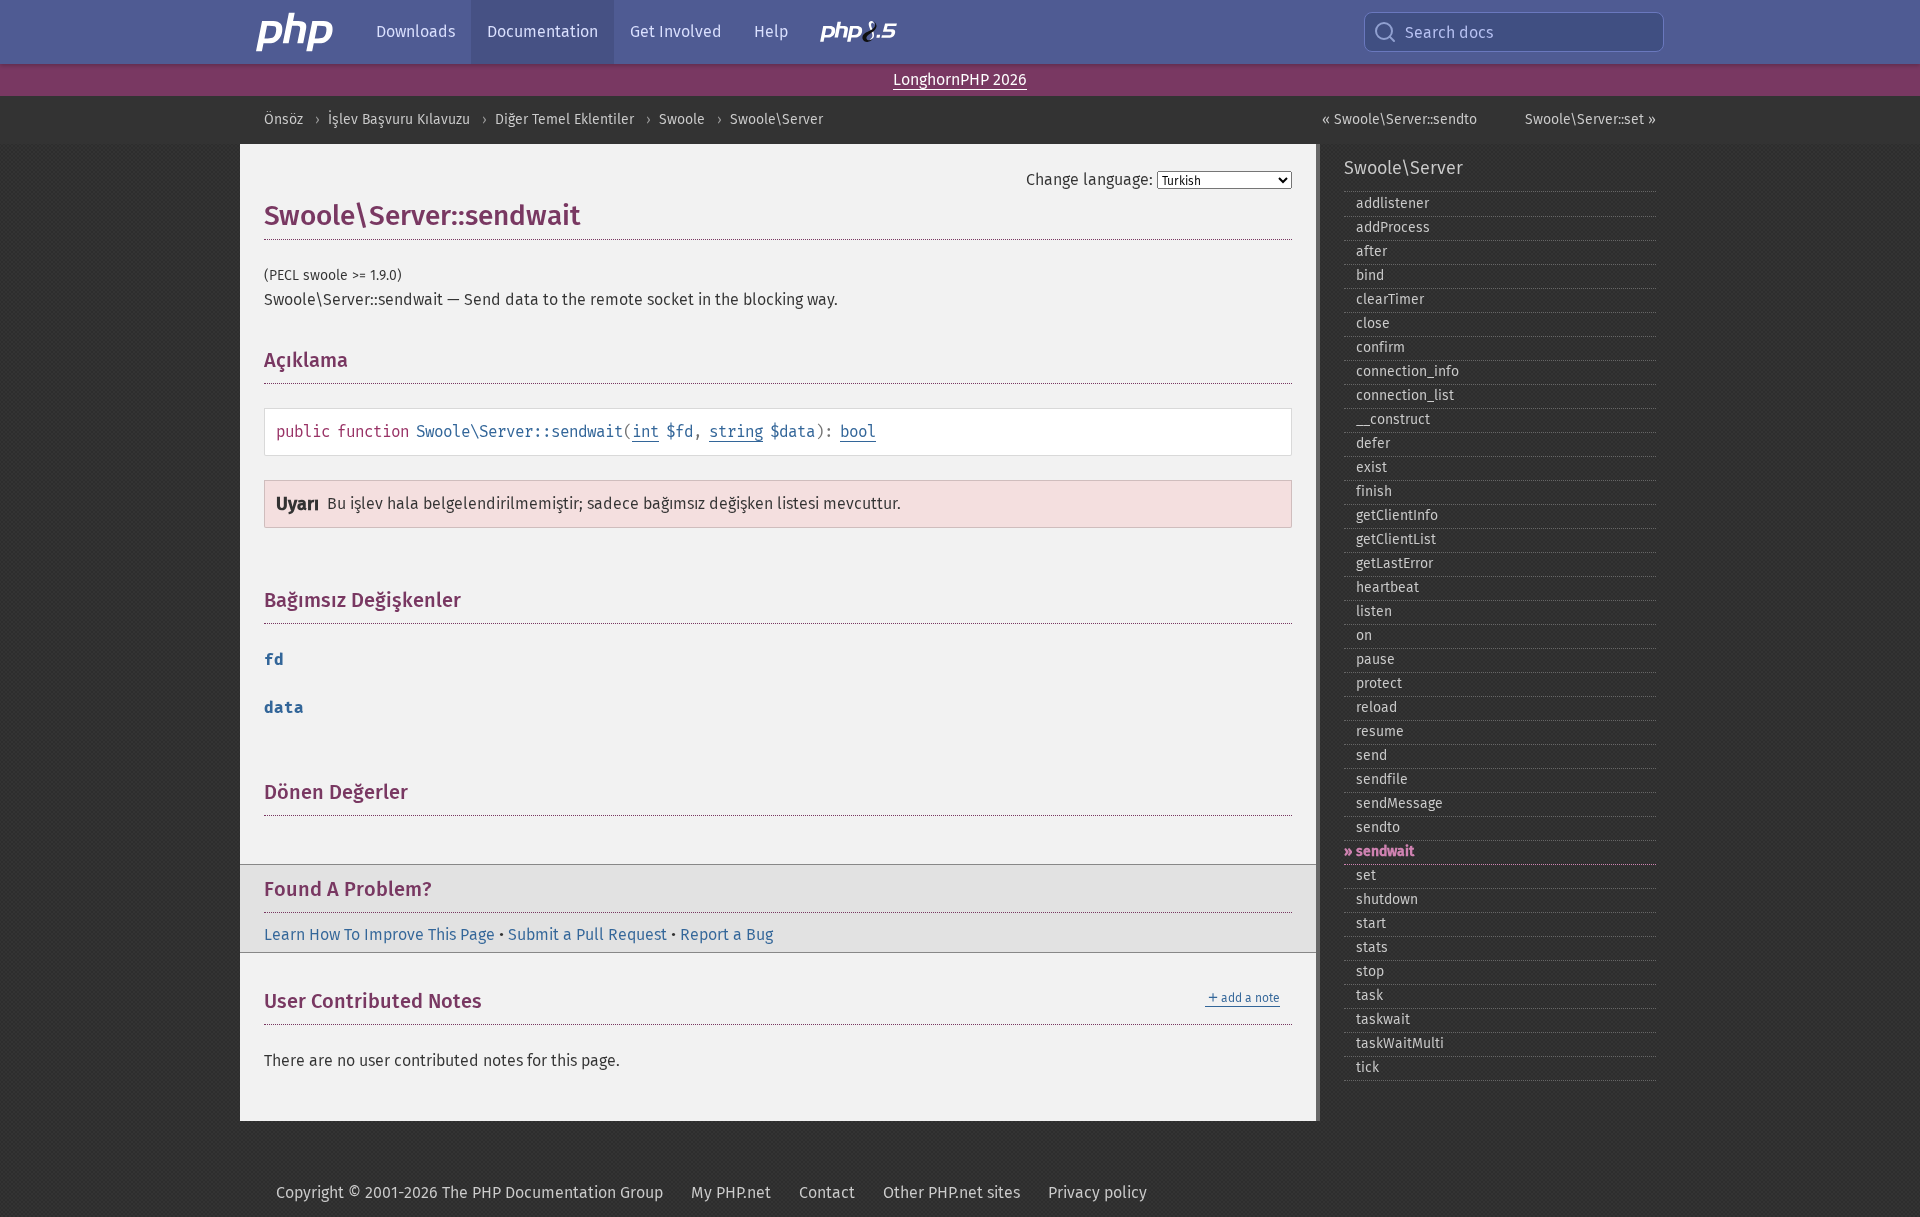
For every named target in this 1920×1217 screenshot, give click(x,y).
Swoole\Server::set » (1590, 119)
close (1373, 323)
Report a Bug (726, 934)
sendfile (1382, 779)
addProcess (1393, 227)
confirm (1380, 347)
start (1371, 923)
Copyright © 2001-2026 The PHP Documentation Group (469, 1192)
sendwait (1385, 851)
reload (1376, 707)
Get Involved (676, 31)
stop (1370, 971)
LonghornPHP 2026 (960, 79)
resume (1380, 731)
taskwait (1383, 1019)
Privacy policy (1097, 1192)
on (1364, 635)
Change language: (1089, 179)
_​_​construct (1393, 419)
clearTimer (1390, 299)
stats (1372, 947)
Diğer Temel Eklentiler (564, 119)
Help (771, 31)
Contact (827, 1192)
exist (1371, 467)
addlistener (1392, 203)
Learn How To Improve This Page (379, 934)
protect (1379, 683)
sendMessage (1399, 803)
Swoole (682, 119)
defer (1373, 443)
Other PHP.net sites (951, 1192)
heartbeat (1387, 587)
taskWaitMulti (1400, 1043)
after (1371, 251)
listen (1374, 611)
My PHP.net (731, 1192)
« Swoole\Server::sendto (1399, 119)
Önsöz (283, 119)
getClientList (1396, 539)
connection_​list (1405, 395)
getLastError (1394, 563)
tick (1367, 1067)
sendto (1378, 827)
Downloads (415, 31)
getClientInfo (1397, 515)
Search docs (1449, 32)
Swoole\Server (776, 119)
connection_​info (1407, 371)
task (1369, 995)
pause (1375, 659)
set (1366, 875)
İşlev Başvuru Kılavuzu (399, 119)
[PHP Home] (296, 32)
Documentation (542, 31)
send (1371, 755)
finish (1374, 491)
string (736, 431)
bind (1370, 275)
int (645, 431)
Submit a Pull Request (587, 934)
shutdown (1387, 899)
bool (858, 431)
